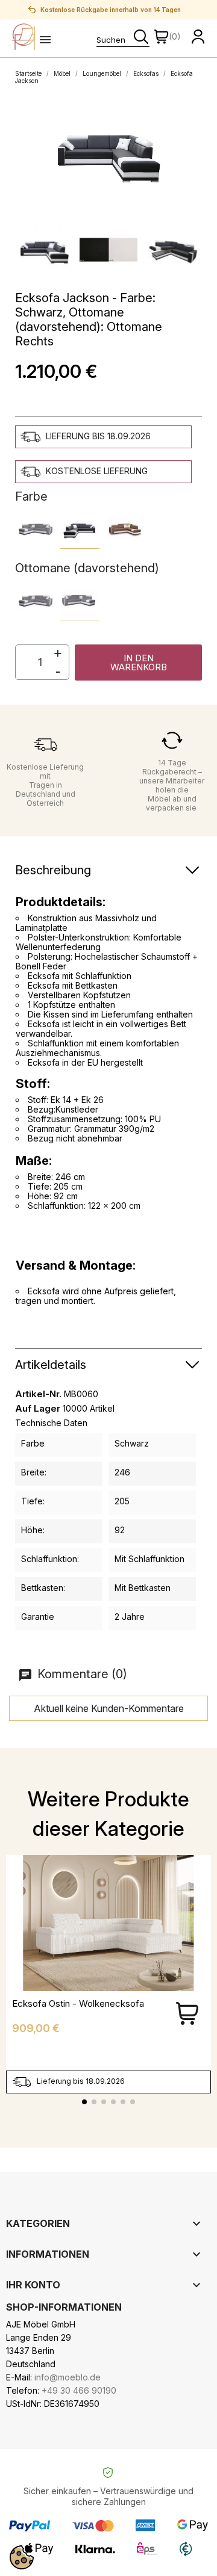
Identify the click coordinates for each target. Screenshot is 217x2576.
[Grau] (35, 529)
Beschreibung (53, 870)
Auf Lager (38, 1409)
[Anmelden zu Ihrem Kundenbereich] (198, 37)
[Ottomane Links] (35, 601)
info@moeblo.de (68, 2377)
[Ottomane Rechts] (80, 601)
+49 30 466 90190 (79, 2390)
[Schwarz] (80, 529)
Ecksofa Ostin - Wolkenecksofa (78, 2003)
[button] (138, 663)
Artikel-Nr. (38, 1394)
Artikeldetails (51, 1365)
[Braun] (125, 529)
